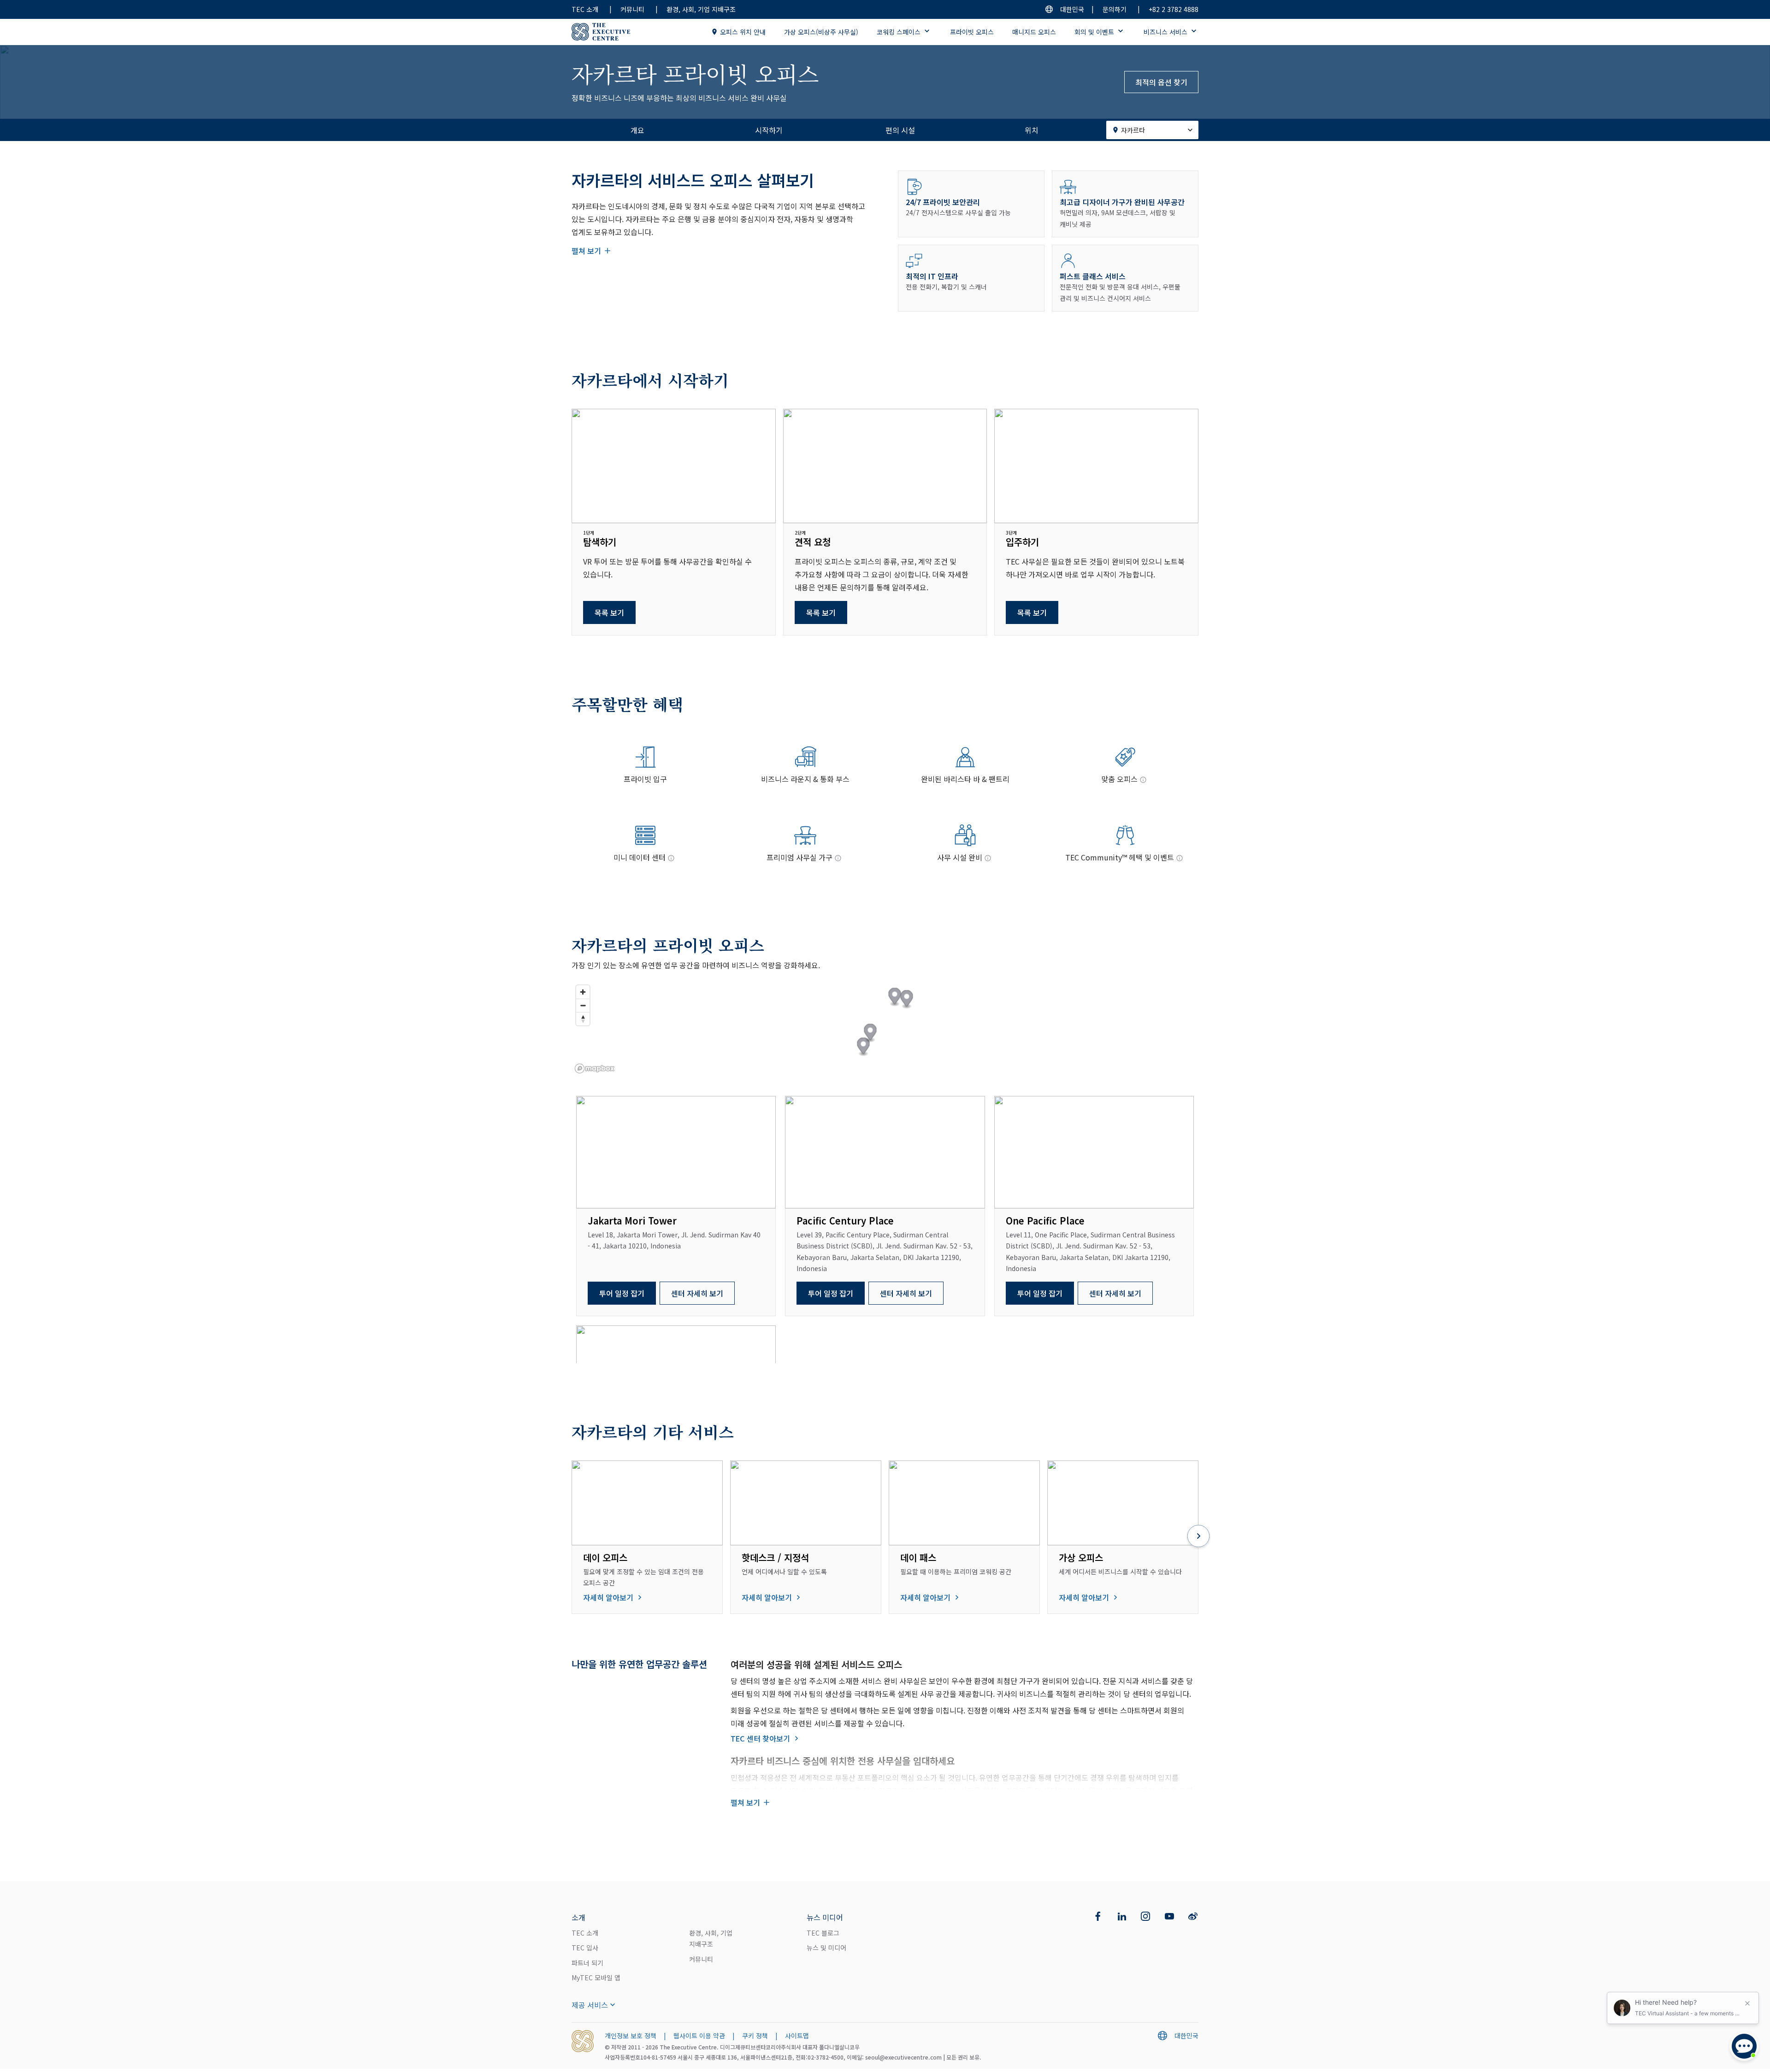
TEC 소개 (585, 9)
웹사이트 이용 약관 (699, 2036)
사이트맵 (797, 2036)
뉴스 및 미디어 (826, 1948)
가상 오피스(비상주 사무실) (821, 32)
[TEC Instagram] (1145, 1916)
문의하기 (1115, 9)
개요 (637, 130)
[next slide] (1198, 1537)
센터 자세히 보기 (697, 1293)
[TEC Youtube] (1169, 1916)
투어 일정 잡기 (622, 1293)
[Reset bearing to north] (583, 1019)
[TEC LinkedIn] (1122, 1916)
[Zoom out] (583, 1005)
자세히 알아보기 (608, 1597)
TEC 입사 (585, 1948)
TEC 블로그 (823, 1933)
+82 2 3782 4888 (1174, 9)
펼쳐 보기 (586, 251)
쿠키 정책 (755, 2036)
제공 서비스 (590, 2005)
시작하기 (769, 130)
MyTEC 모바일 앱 (596, 1978)
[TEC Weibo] (1193, 1916)
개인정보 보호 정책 (631, 2036)
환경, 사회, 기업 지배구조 (701, 9)
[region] (885, 1029)
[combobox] (1152, 130)
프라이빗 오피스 (972, 32)
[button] (895, 998)
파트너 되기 (587, 1963)
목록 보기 (609, 612)
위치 (1032, 130)
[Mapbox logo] (595, 1068)
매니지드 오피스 (1034, 32)
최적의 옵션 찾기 (1161, 82)
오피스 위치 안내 (743, 32)
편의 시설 (900, 130)
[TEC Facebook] (1098, 1916)
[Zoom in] (583, 992)
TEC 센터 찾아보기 (760, 1738)
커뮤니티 (632, 9)
